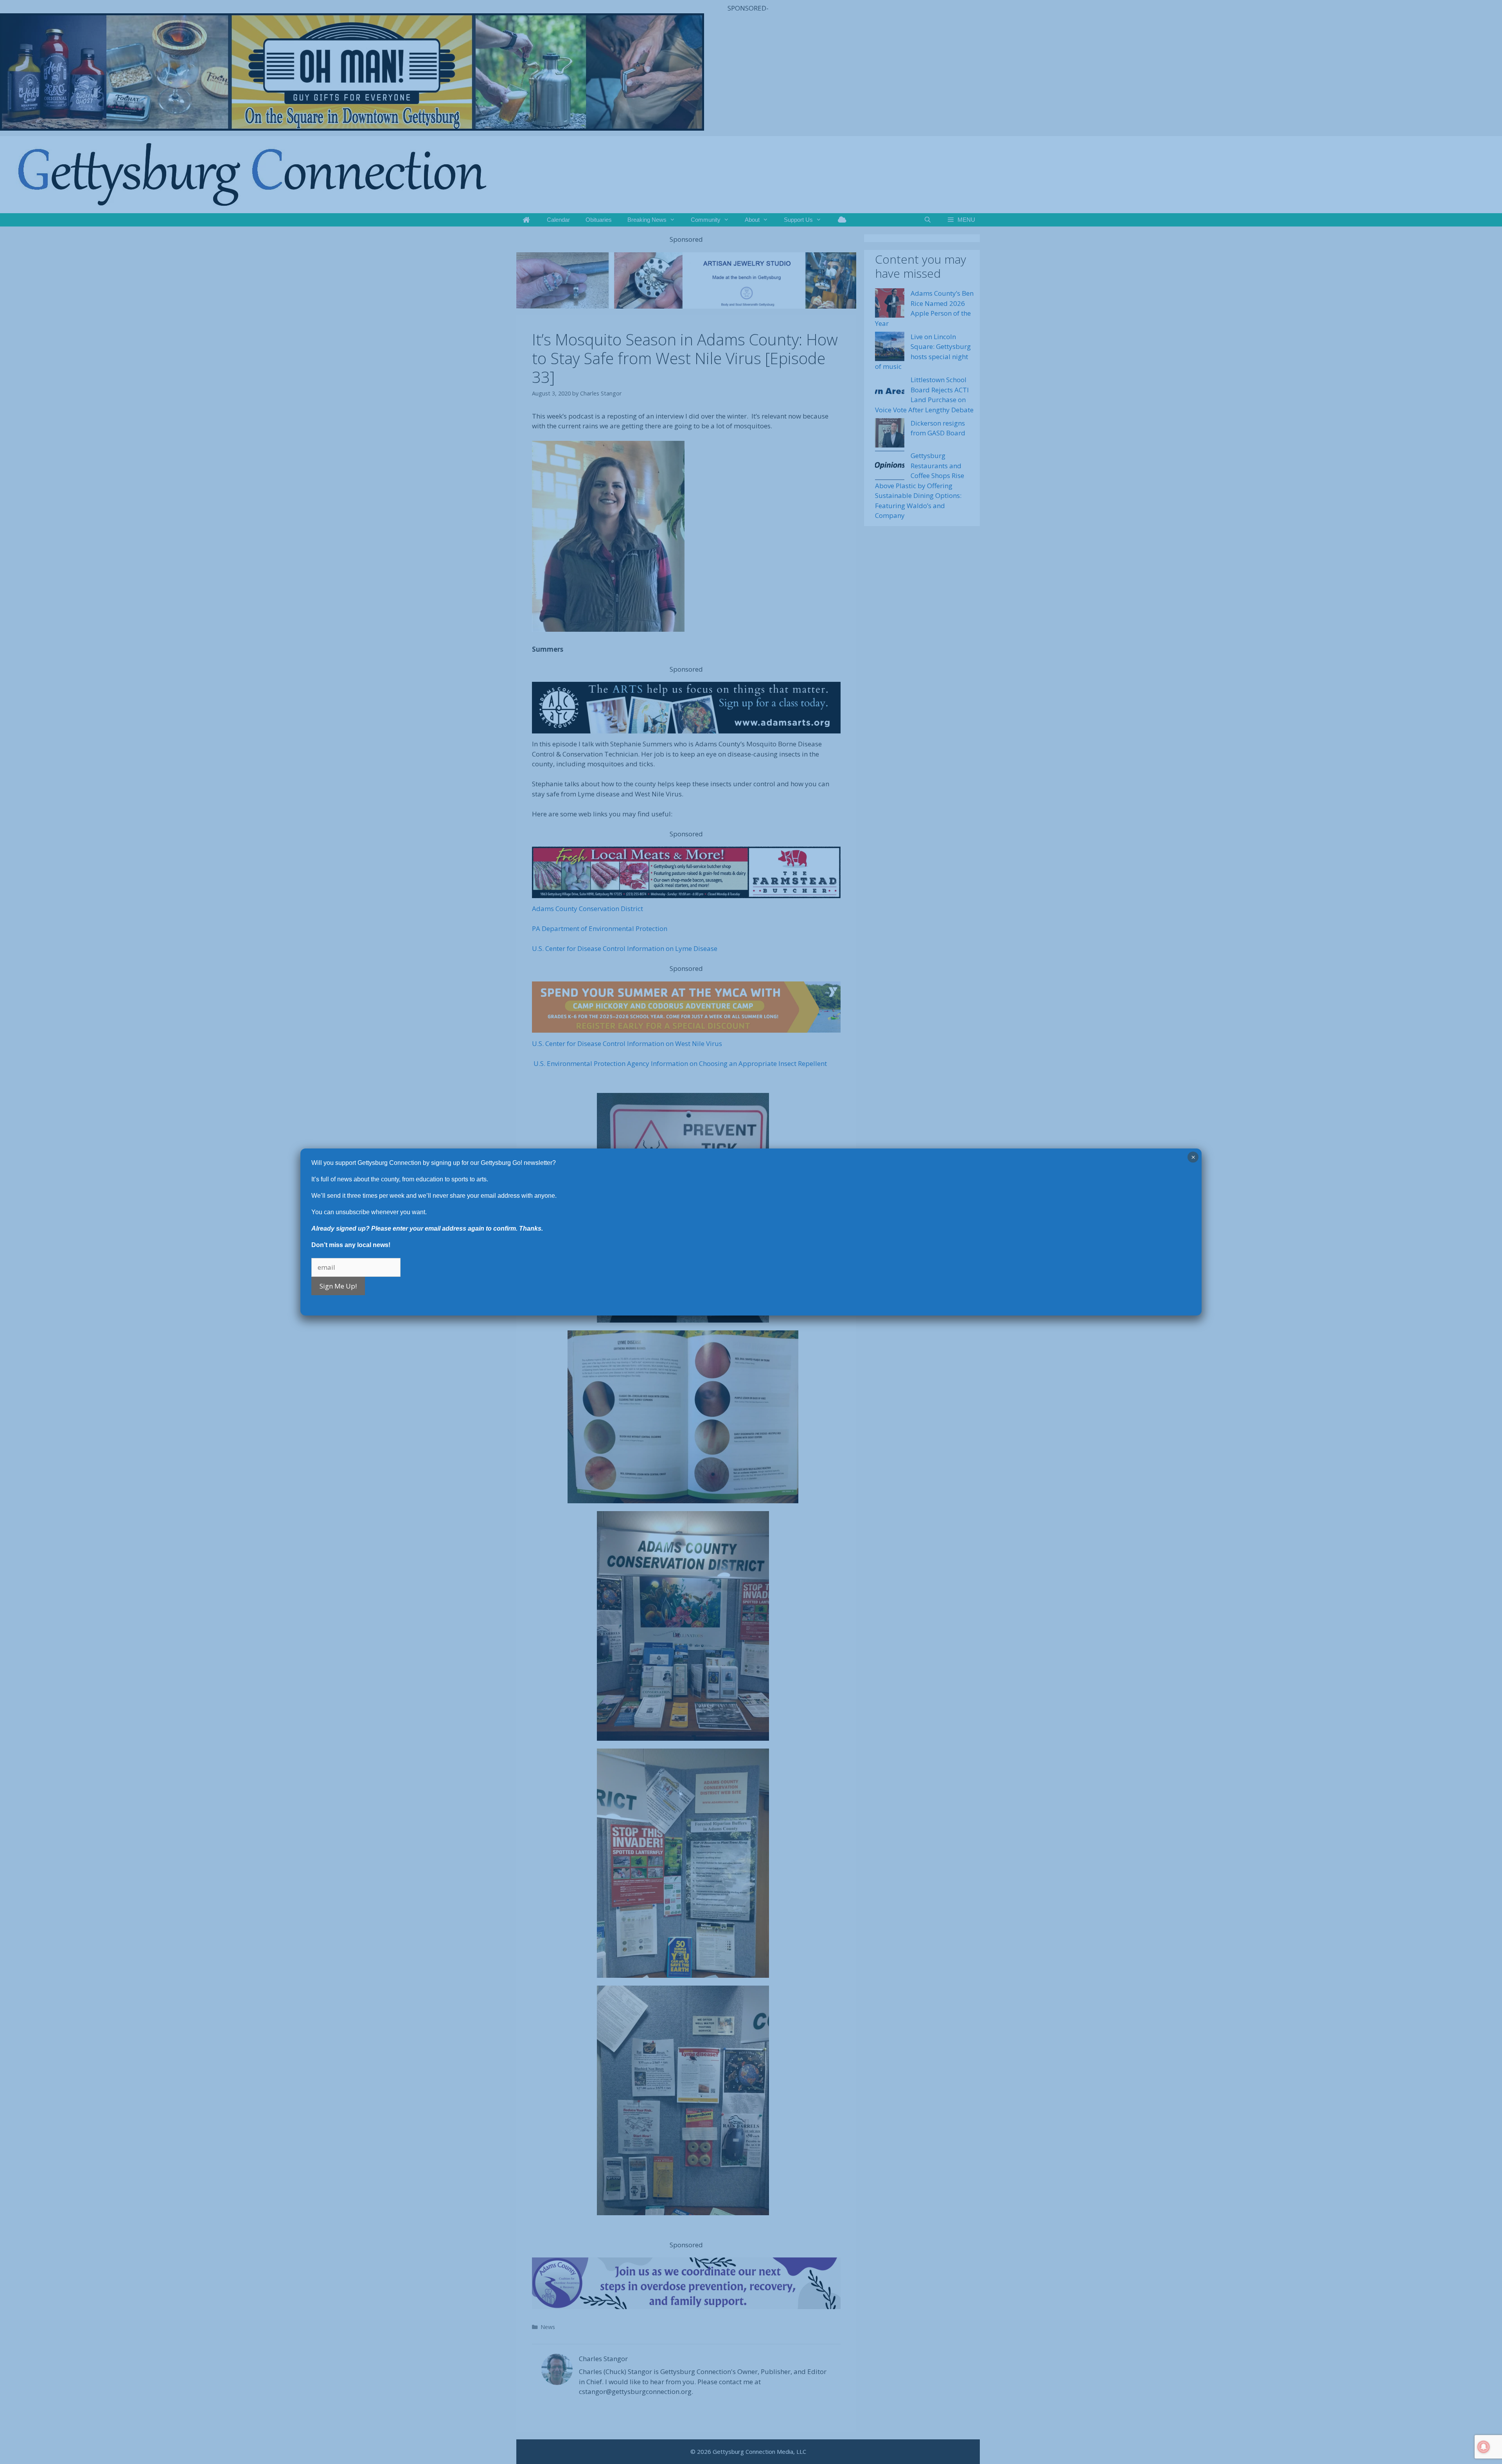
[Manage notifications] (1484, 2447)
